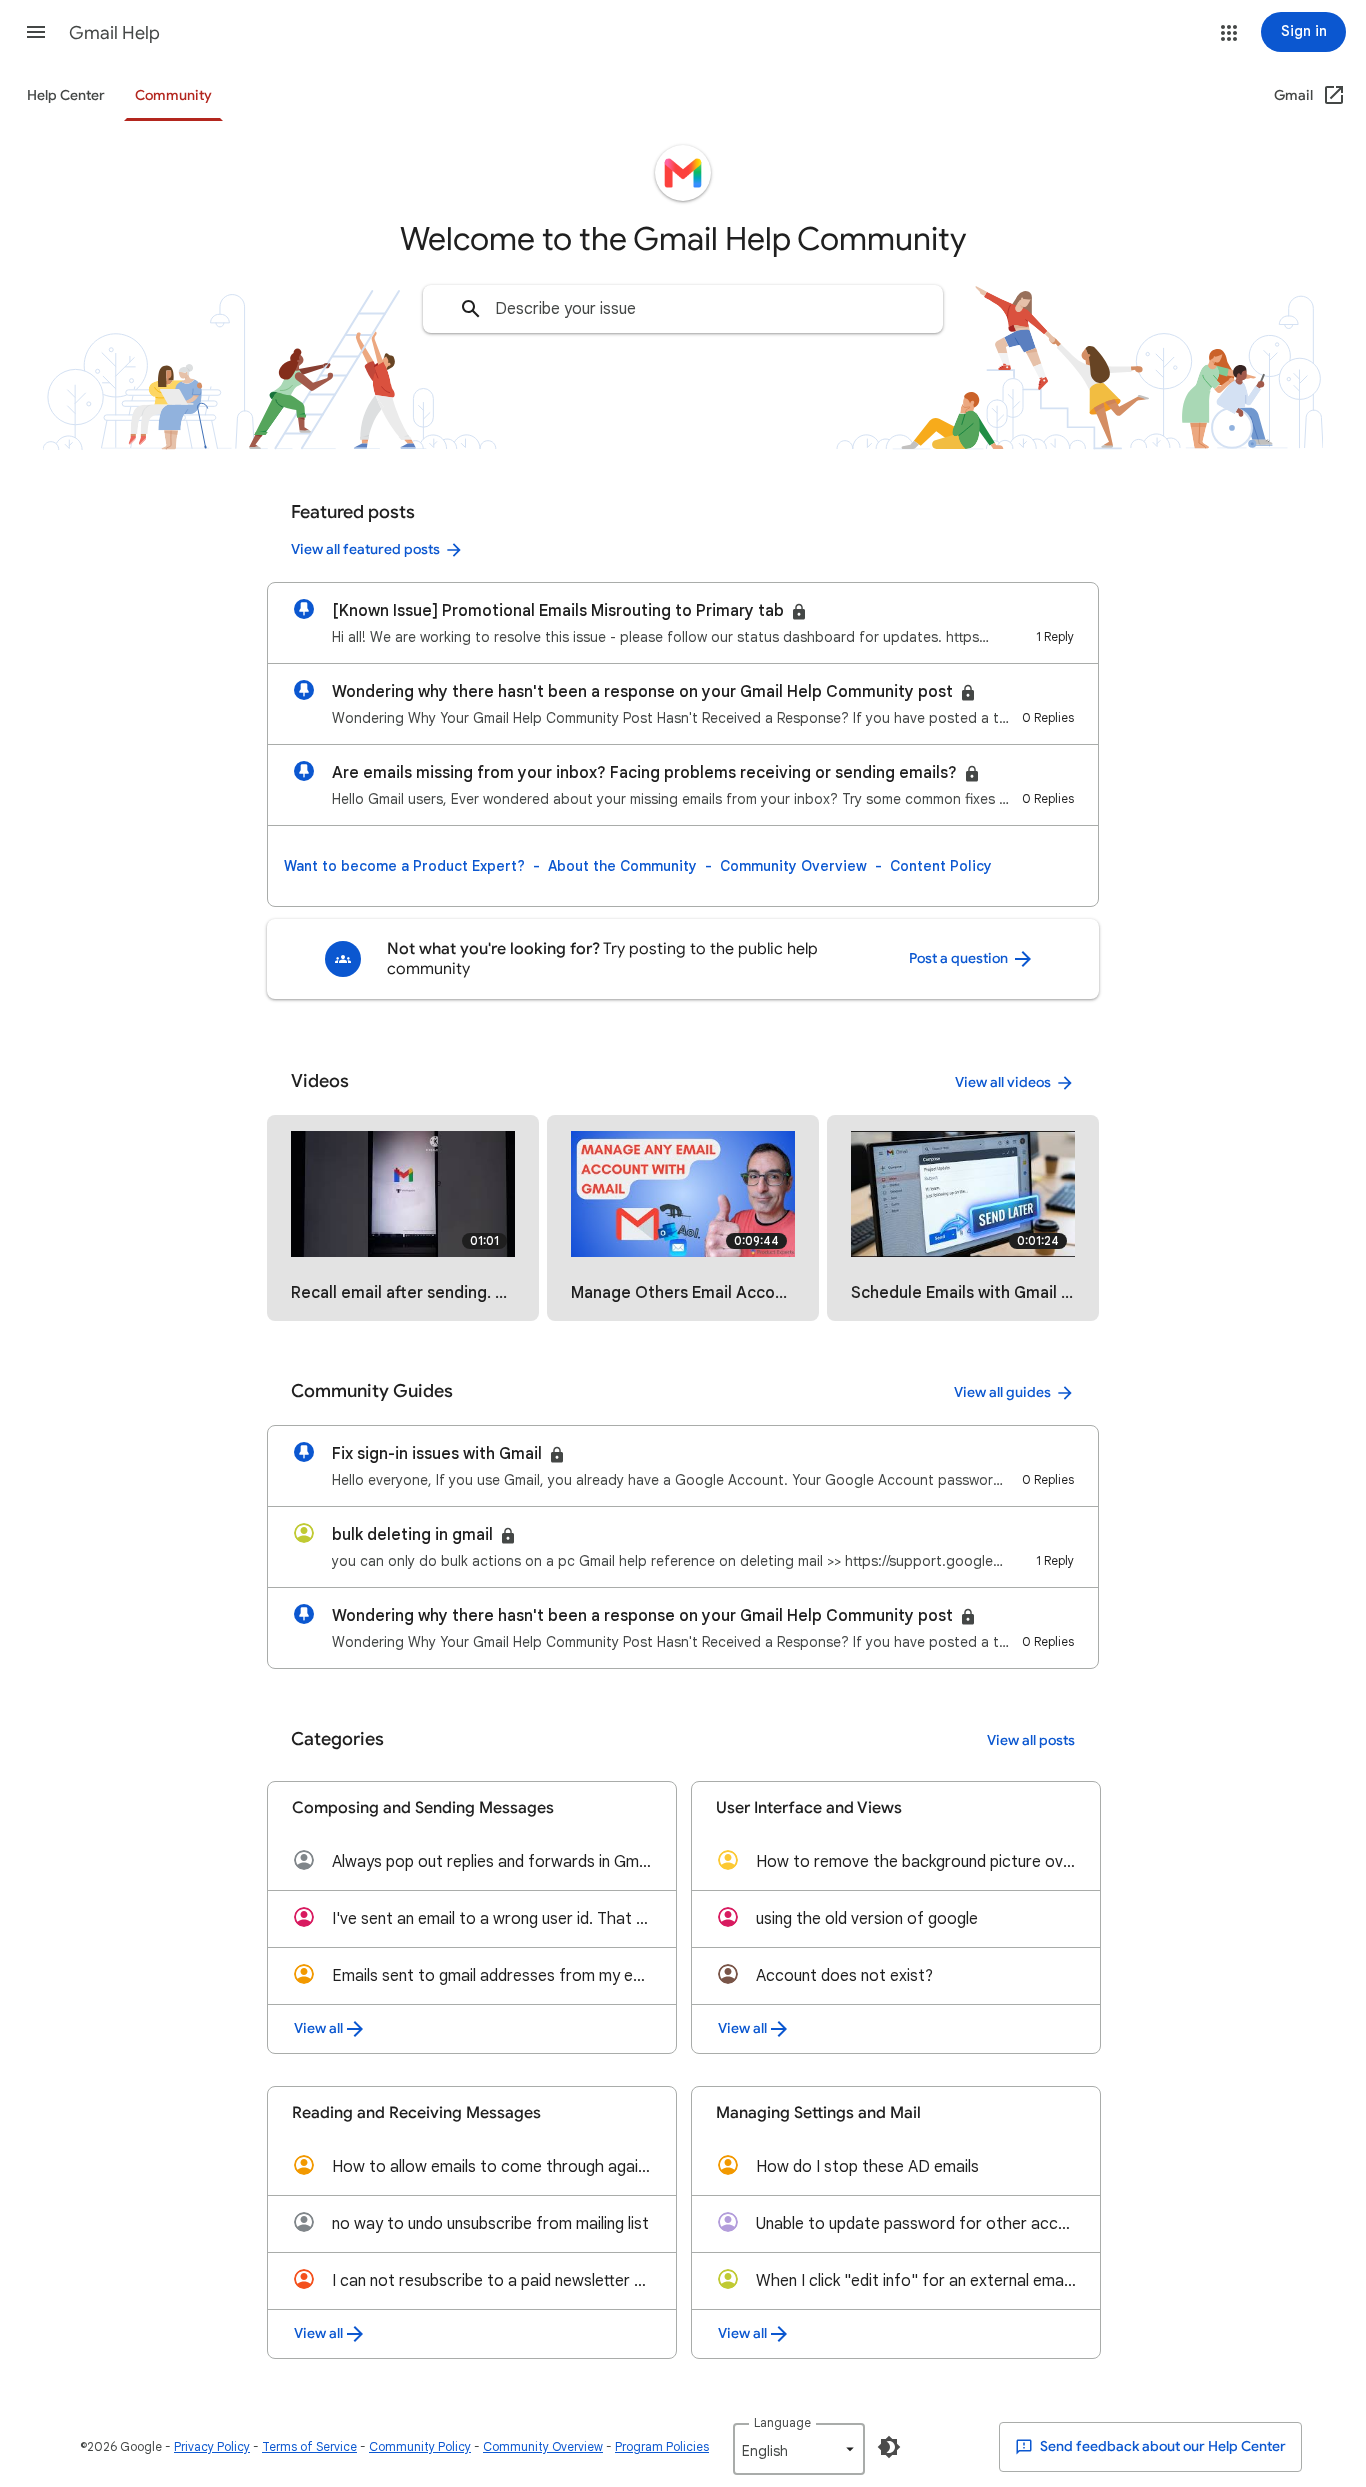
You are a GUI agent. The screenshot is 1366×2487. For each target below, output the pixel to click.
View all (318, 2028)
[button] (36, 32)
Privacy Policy (212, 2446)
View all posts (1031, 1740)
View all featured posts (365, 549)
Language (782, 2422)
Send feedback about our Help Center (1161, 2446)
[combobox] (683, 309)
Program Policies (662, 2446)
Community (173, 95)
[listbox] (799, 2449)
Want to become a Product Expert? (404, 866)
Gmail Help (114, 33)
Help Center (66, 95)
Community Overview (793, 866)
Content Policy (941, 866)
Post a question (960, 958)
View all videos (1003, 1082)
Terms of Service (309, 2446)
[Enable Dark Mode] (889, 2447)
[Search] (471, 309)
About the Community (622, 866)
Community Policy (420, 2446)
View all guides (1002, 1392)
